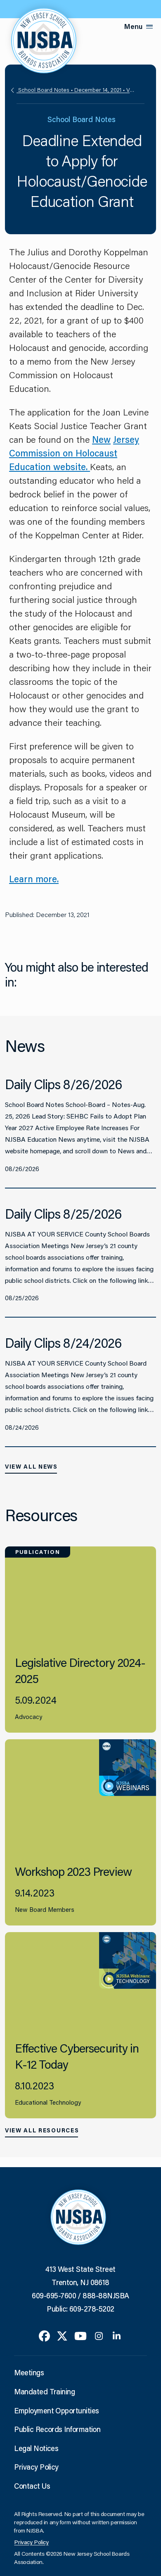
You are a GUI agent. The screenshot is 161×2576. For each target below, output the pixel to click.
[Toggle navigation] (149, 27)
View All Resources (42, 2130)
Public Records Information (57, 2429)
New (101, 439)
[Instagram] (99, 2335)
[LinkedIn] (117, 2335)
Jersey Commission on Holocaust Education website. (74, 453)
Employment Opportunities (56, 2410)
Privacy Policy (36, 2467)
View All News (31, 1467)
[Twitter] (62, 2335)
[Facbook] (44, 2335)
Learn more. (34, 879)
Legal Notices (36, 2448)
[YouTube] (80, 2335)
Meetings (29, 2372)
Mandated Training (44, 2391)
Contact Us (32, 2486)
